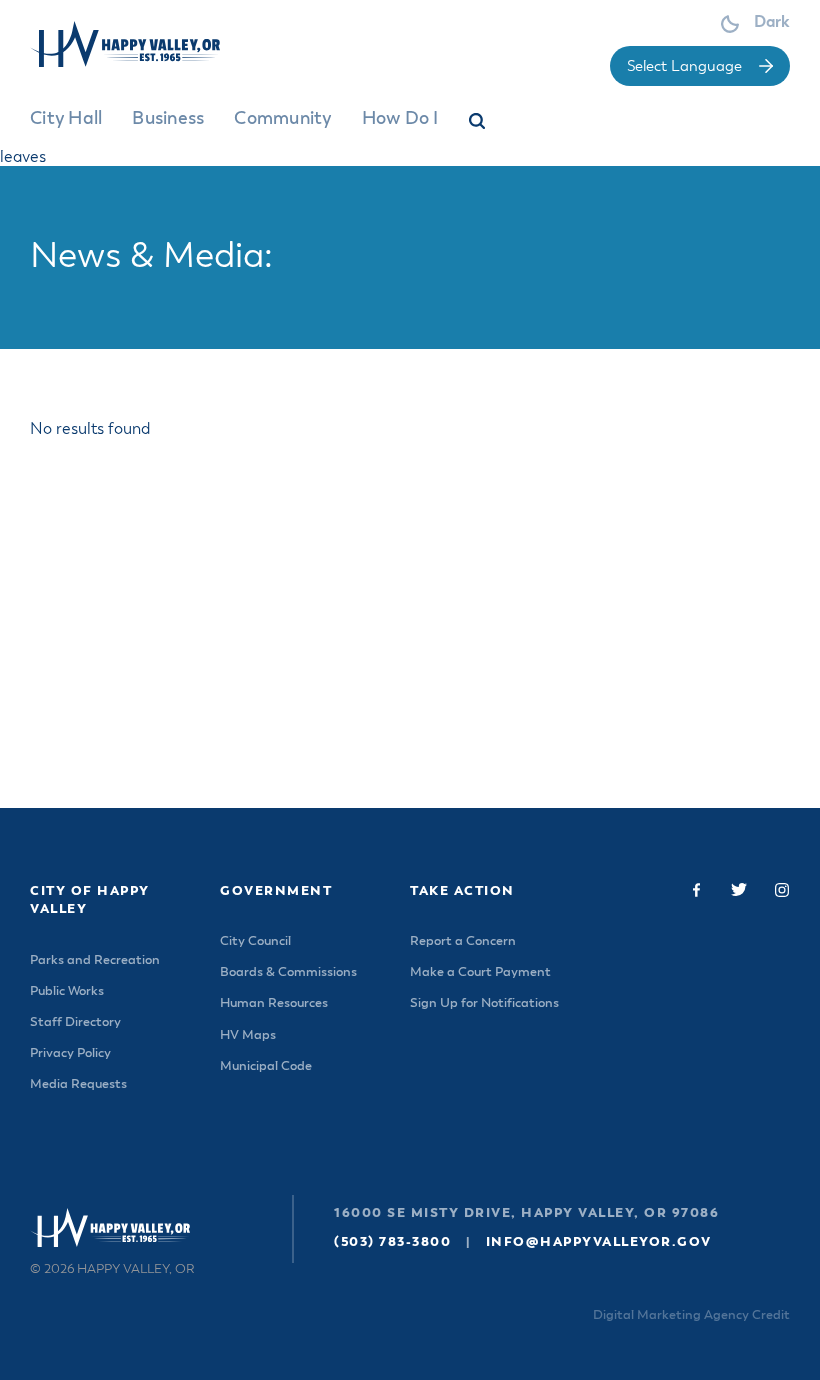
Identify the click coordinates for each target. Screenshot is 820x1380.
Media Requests (78, 1084)
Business (168, 119)
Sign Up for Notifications (484, 1003)
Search (479, 125)
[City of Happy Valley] (142, 44)
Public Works (67, 991)
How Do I (400, 119)
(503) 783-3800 (392, 1242)
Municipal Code (266, 1066)
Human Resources (274, 1003)
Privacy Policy (70, 1053)
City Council (255, 941)
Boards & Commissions (288, 972)
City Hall (66, 119)
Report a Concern (463, 941)
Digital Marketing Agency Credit (691, 1315)
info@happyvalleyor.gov (599, 1242)
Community (282, 119)
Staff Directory (75, 1022)
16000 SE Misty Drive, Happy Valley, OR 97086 (526, 1213)
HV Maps (248, 1035)
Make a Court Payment (480, 972)
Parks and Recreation (95, 960)
